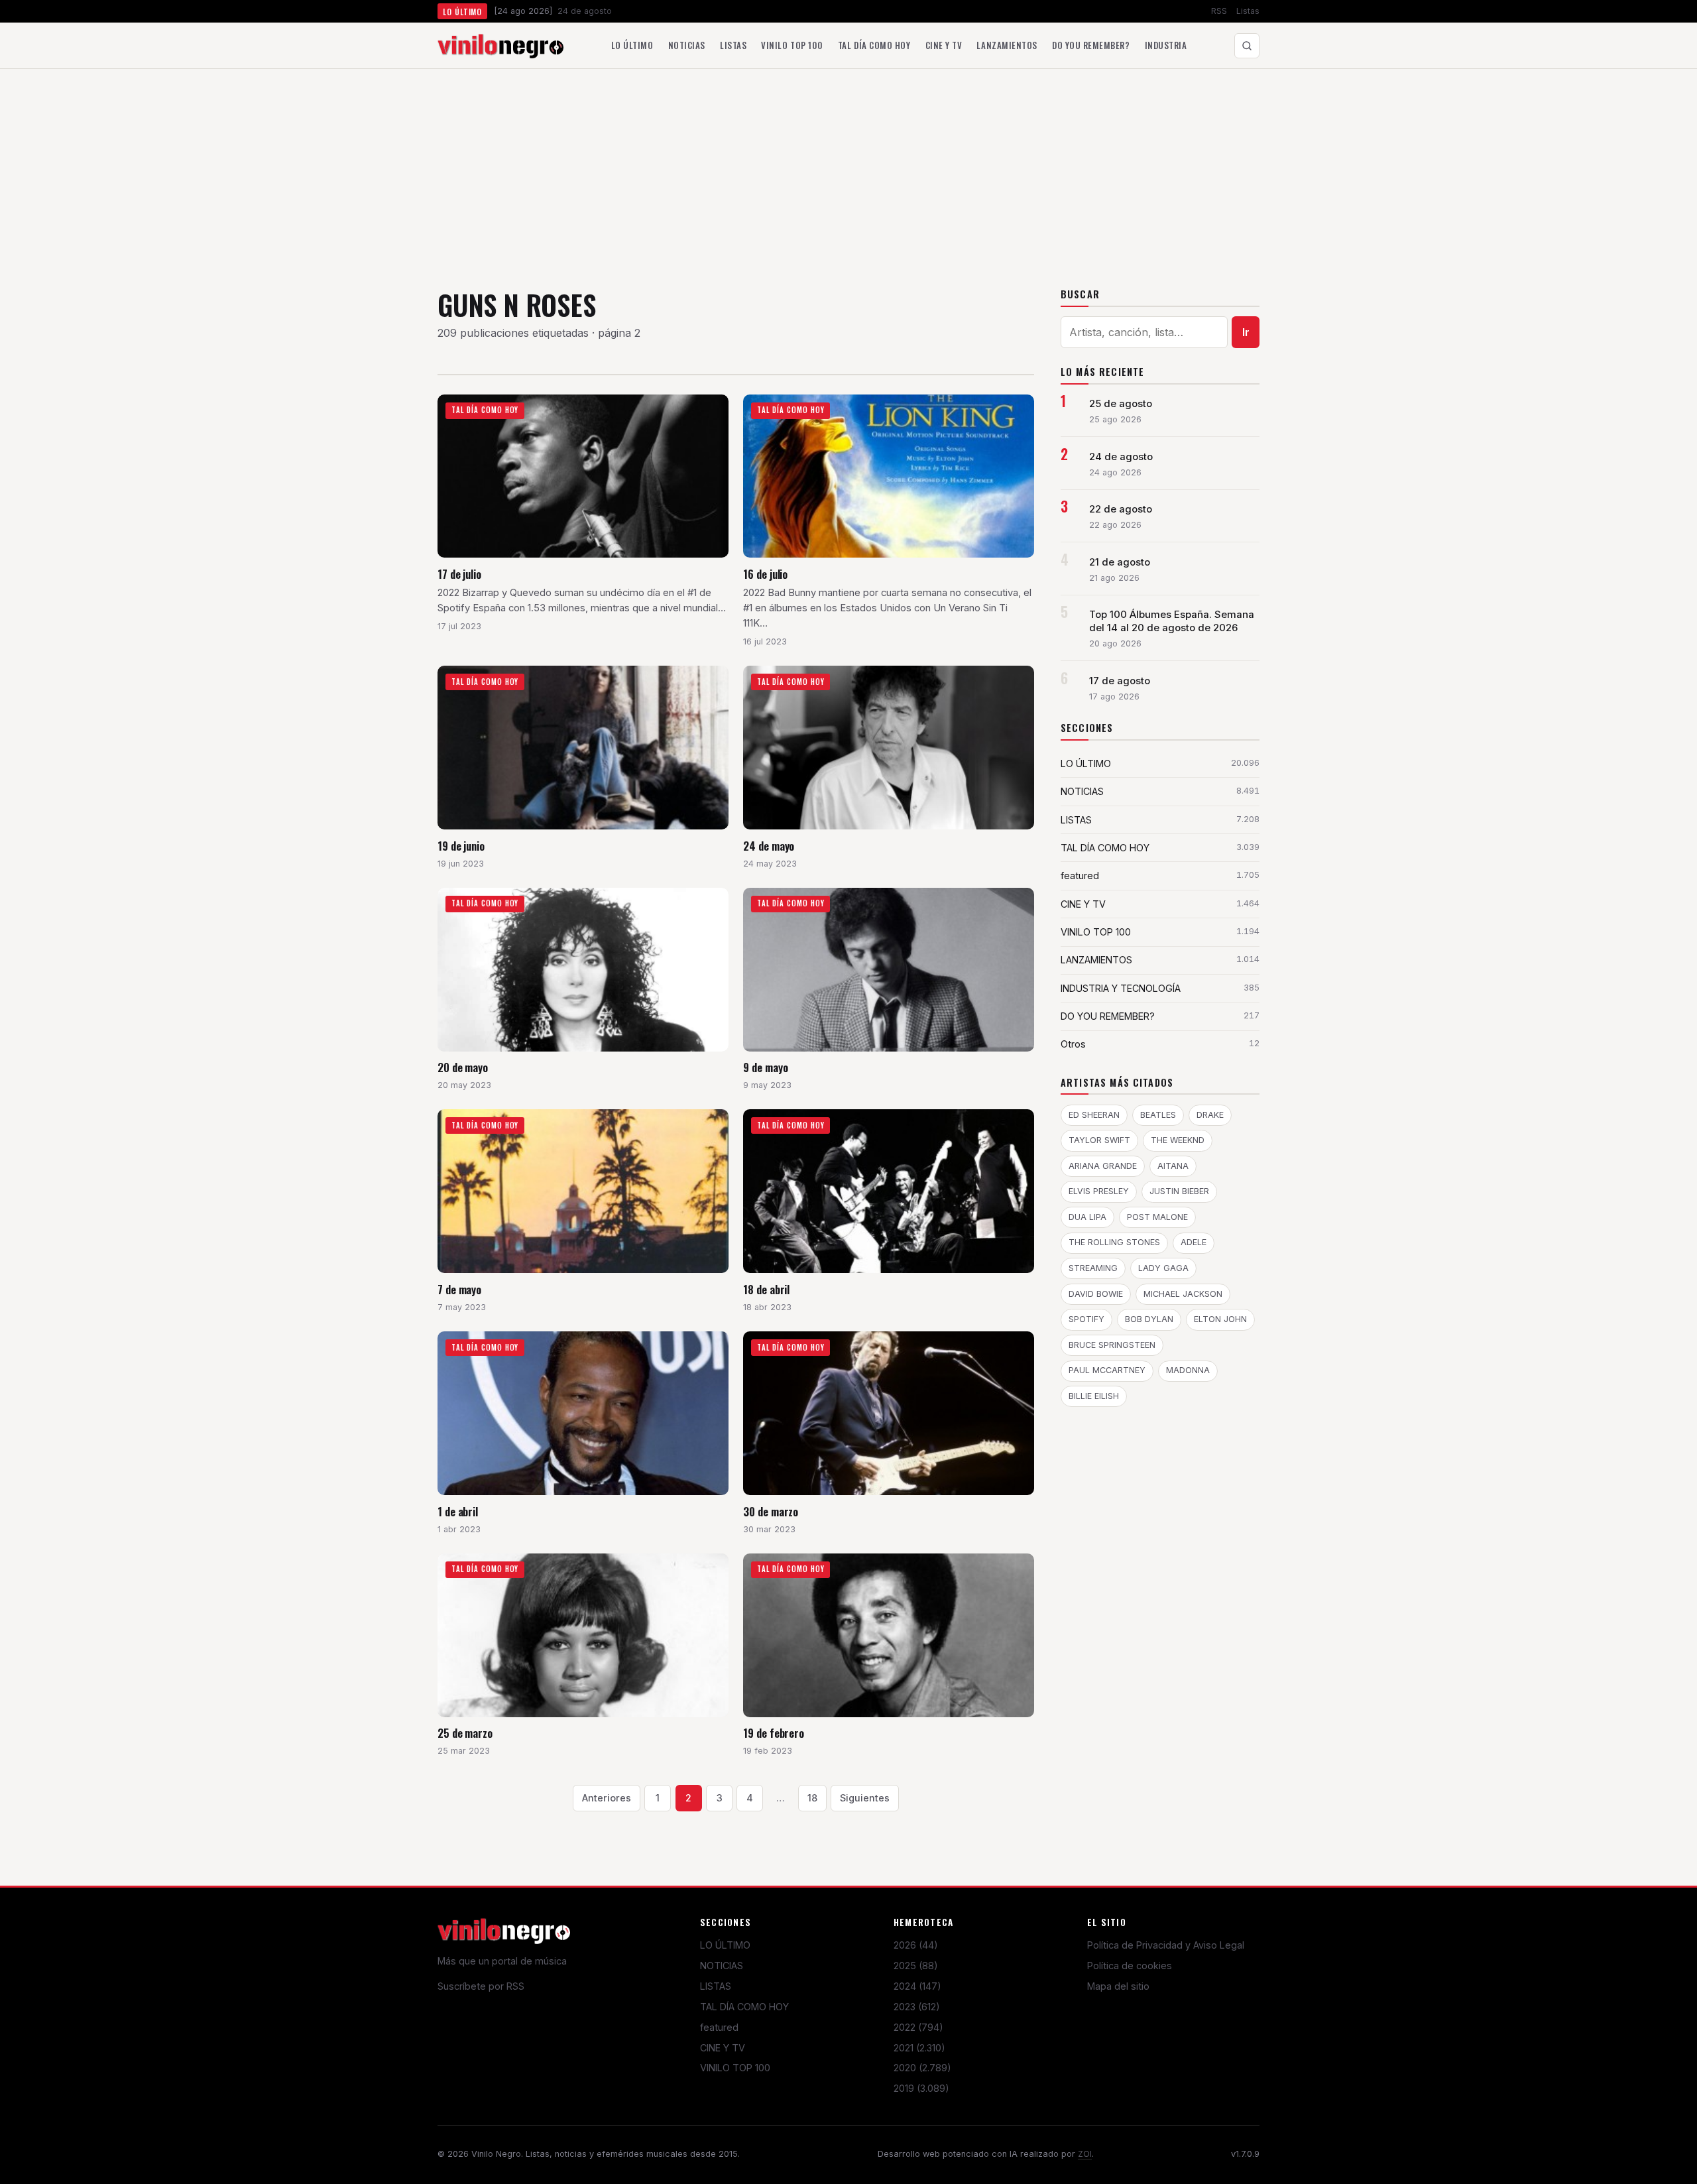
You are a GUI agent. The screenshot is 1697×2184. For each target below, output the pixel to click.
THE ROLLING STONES (1114, 1242)
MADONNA (1188, 1370)
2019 (921, 2088)
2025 (916, 1966)
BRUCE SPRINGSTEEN (1112, 1345)
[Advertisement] (848, 168)
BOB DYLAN (1149, 1319)
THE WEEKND (1178, 1140)
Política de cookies (1130, 1966)
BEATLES (1158, 1115)
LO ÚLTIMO (725, 1945)
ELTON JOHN (1220, 1319)
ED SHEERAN (1094, 1115)
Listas (1248, 11)
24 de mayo (769, 846)
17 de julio (459, 574)
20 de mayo (463, 1067)
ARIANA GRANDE (1103, 1166)
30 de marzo (771, 1511)
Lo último (632, 45)
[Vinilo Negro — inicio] (500, 46)
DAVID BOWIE (1096, 1294)
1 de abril (458, 1511)
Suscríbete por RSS (481, 1986)
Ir (1246, 332)
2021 (919, 2048)
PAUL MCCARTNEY (1107, 1370)
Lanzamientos (1007, 45)
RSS (1219, 11)
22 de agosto (1121, 509)
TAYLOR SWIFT (1099, 1140)
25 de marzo (465, 1733)
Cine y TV (944, 45)
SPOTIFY (1086, 1319)
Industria (1166, 45)
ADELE (1194, 1242)
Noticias (687, 45)
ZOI (1085, 2154)
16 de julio (765, 574)
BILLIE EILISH (1094, 1396)
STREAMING (1093, 1268)
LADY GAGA (1163, 1268)
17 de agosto (1120, 681)
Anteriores (607, 1798)
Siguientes (865, 1798)
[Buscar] (1247, 46)
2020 (922, 2068)
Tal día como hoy (874, 45)
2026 (916, 1945)
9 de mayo (765, 1067)
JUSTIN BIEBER (1179, 1191)
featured (719, 2027)
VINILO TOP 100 (735, 2068)
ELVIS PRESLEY (1099, 1191)
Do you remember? (1091, 45)
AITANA (1173, 1166)
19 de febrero (774, 1733)
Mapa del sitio (1118, 1986)
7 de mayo (459, 1289)
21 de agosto (1120, 562)
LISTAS (716, 1986)
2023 (917, 2007)
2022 (918, 2027)
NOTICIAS (722, 1966)
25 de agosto (1121, 404)
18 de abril (766, 1289)
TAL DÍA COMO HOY (744, 2007)
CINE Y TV (723, 2048)
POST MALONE (1157, 1217)
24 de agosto (1121, 457)
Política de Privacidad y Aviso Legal (1166, 1945)
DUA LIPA (1087, 1217)
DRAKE (1210, 1115)
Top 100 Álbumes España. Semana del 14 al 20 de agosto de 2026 (1172, 621)
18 (812, 1798)
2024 (917, 1986)
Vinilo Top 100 (792, 45)
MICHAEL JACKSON (1183, 1294)
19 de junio (461, 846)
